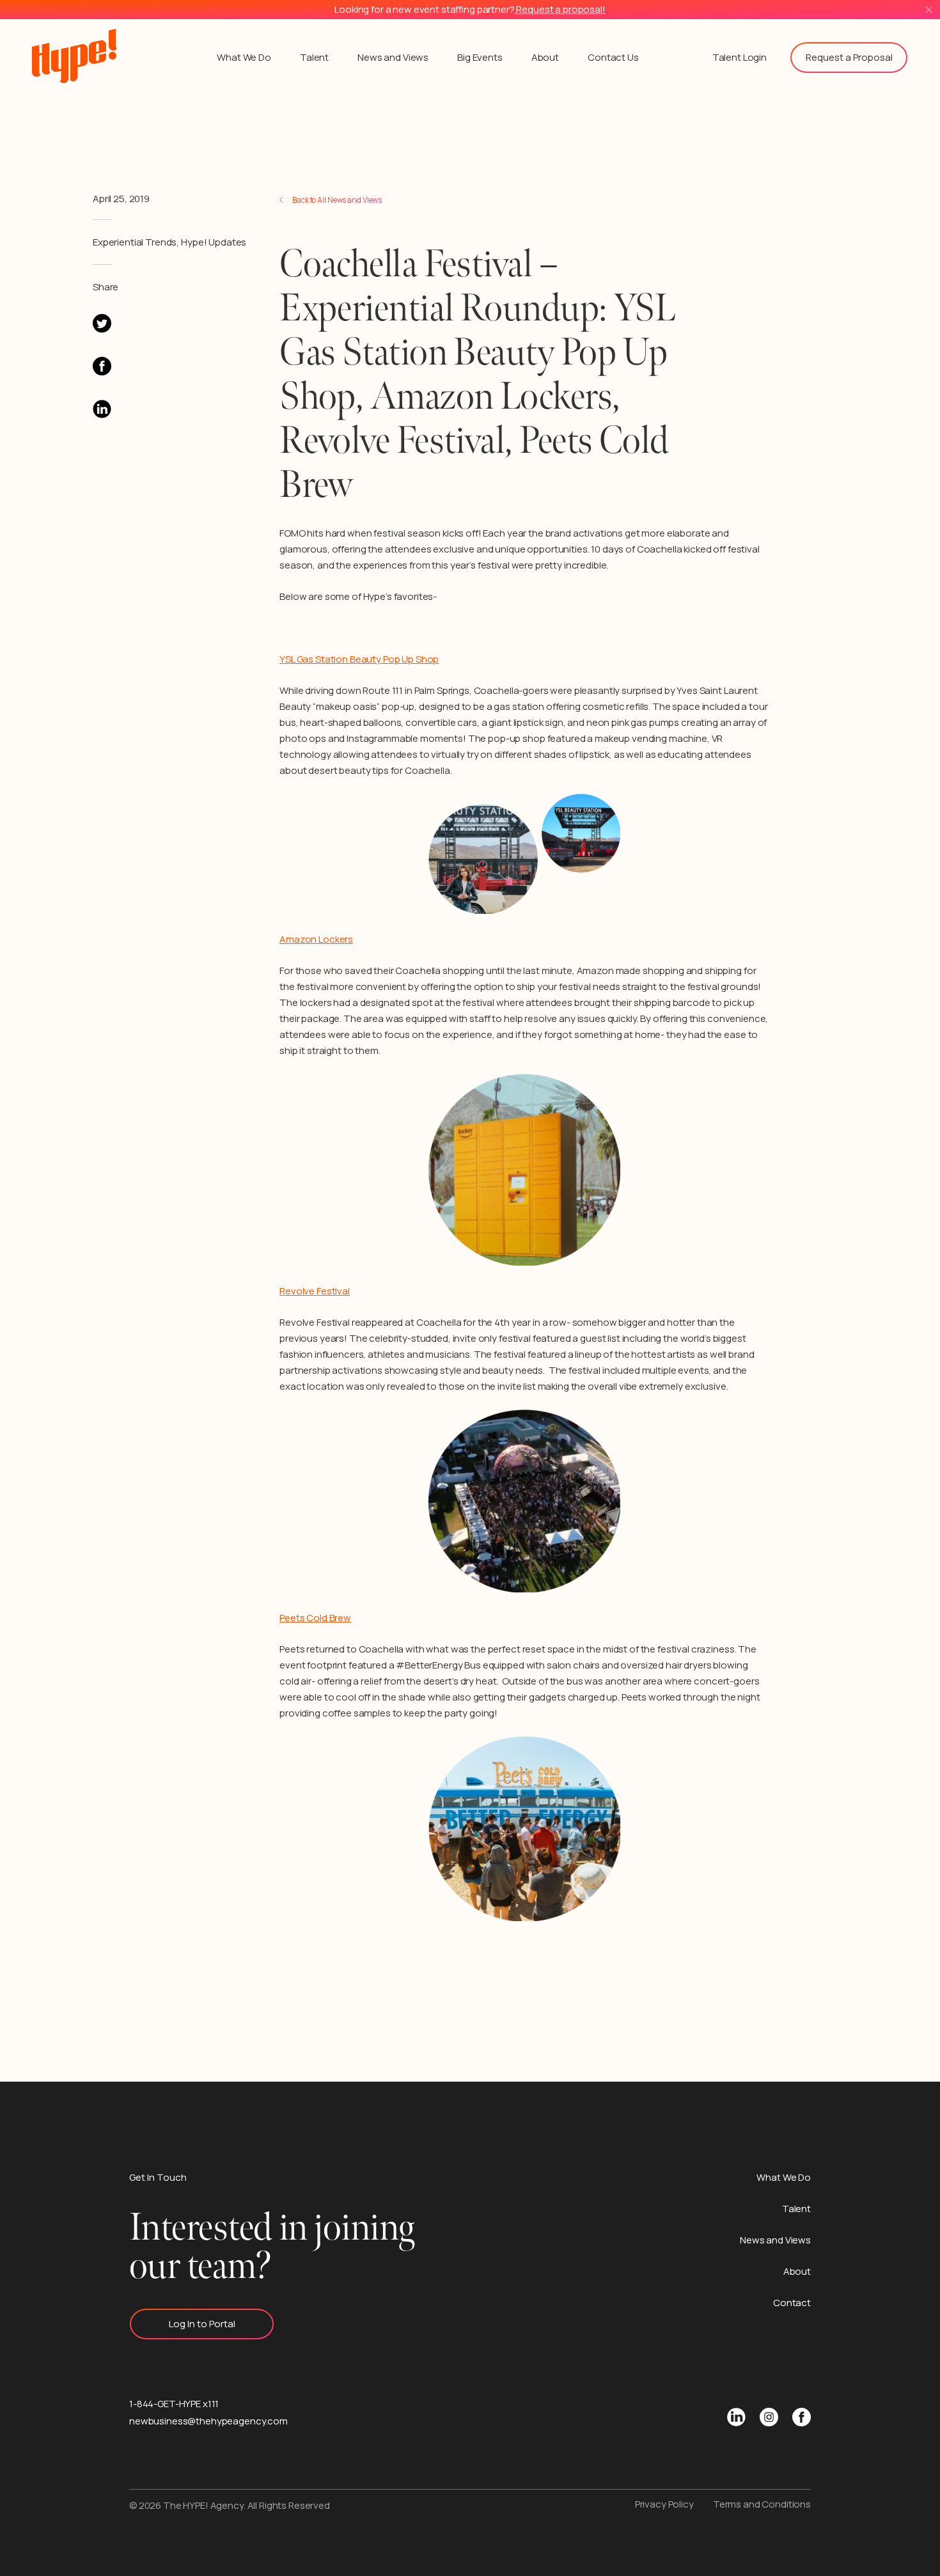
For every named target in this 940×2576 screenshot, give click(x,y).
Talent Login (740, 57)
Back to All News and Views (337, 200)
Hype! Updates (214, 242)
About (545, 57)
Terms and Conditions (762, 2504)
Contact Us (613, 57)
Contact (792, 2303)
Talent (314, 57)
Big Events (480, 57)
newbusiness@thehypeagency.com (208, 2421)
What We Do (244, 57)
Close (929, 10)
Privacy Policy (664, 2504)
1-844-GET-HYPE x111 (174, 2404)
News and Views (393, 57)
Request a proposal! (560, 9)
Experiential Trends (135, 242)
